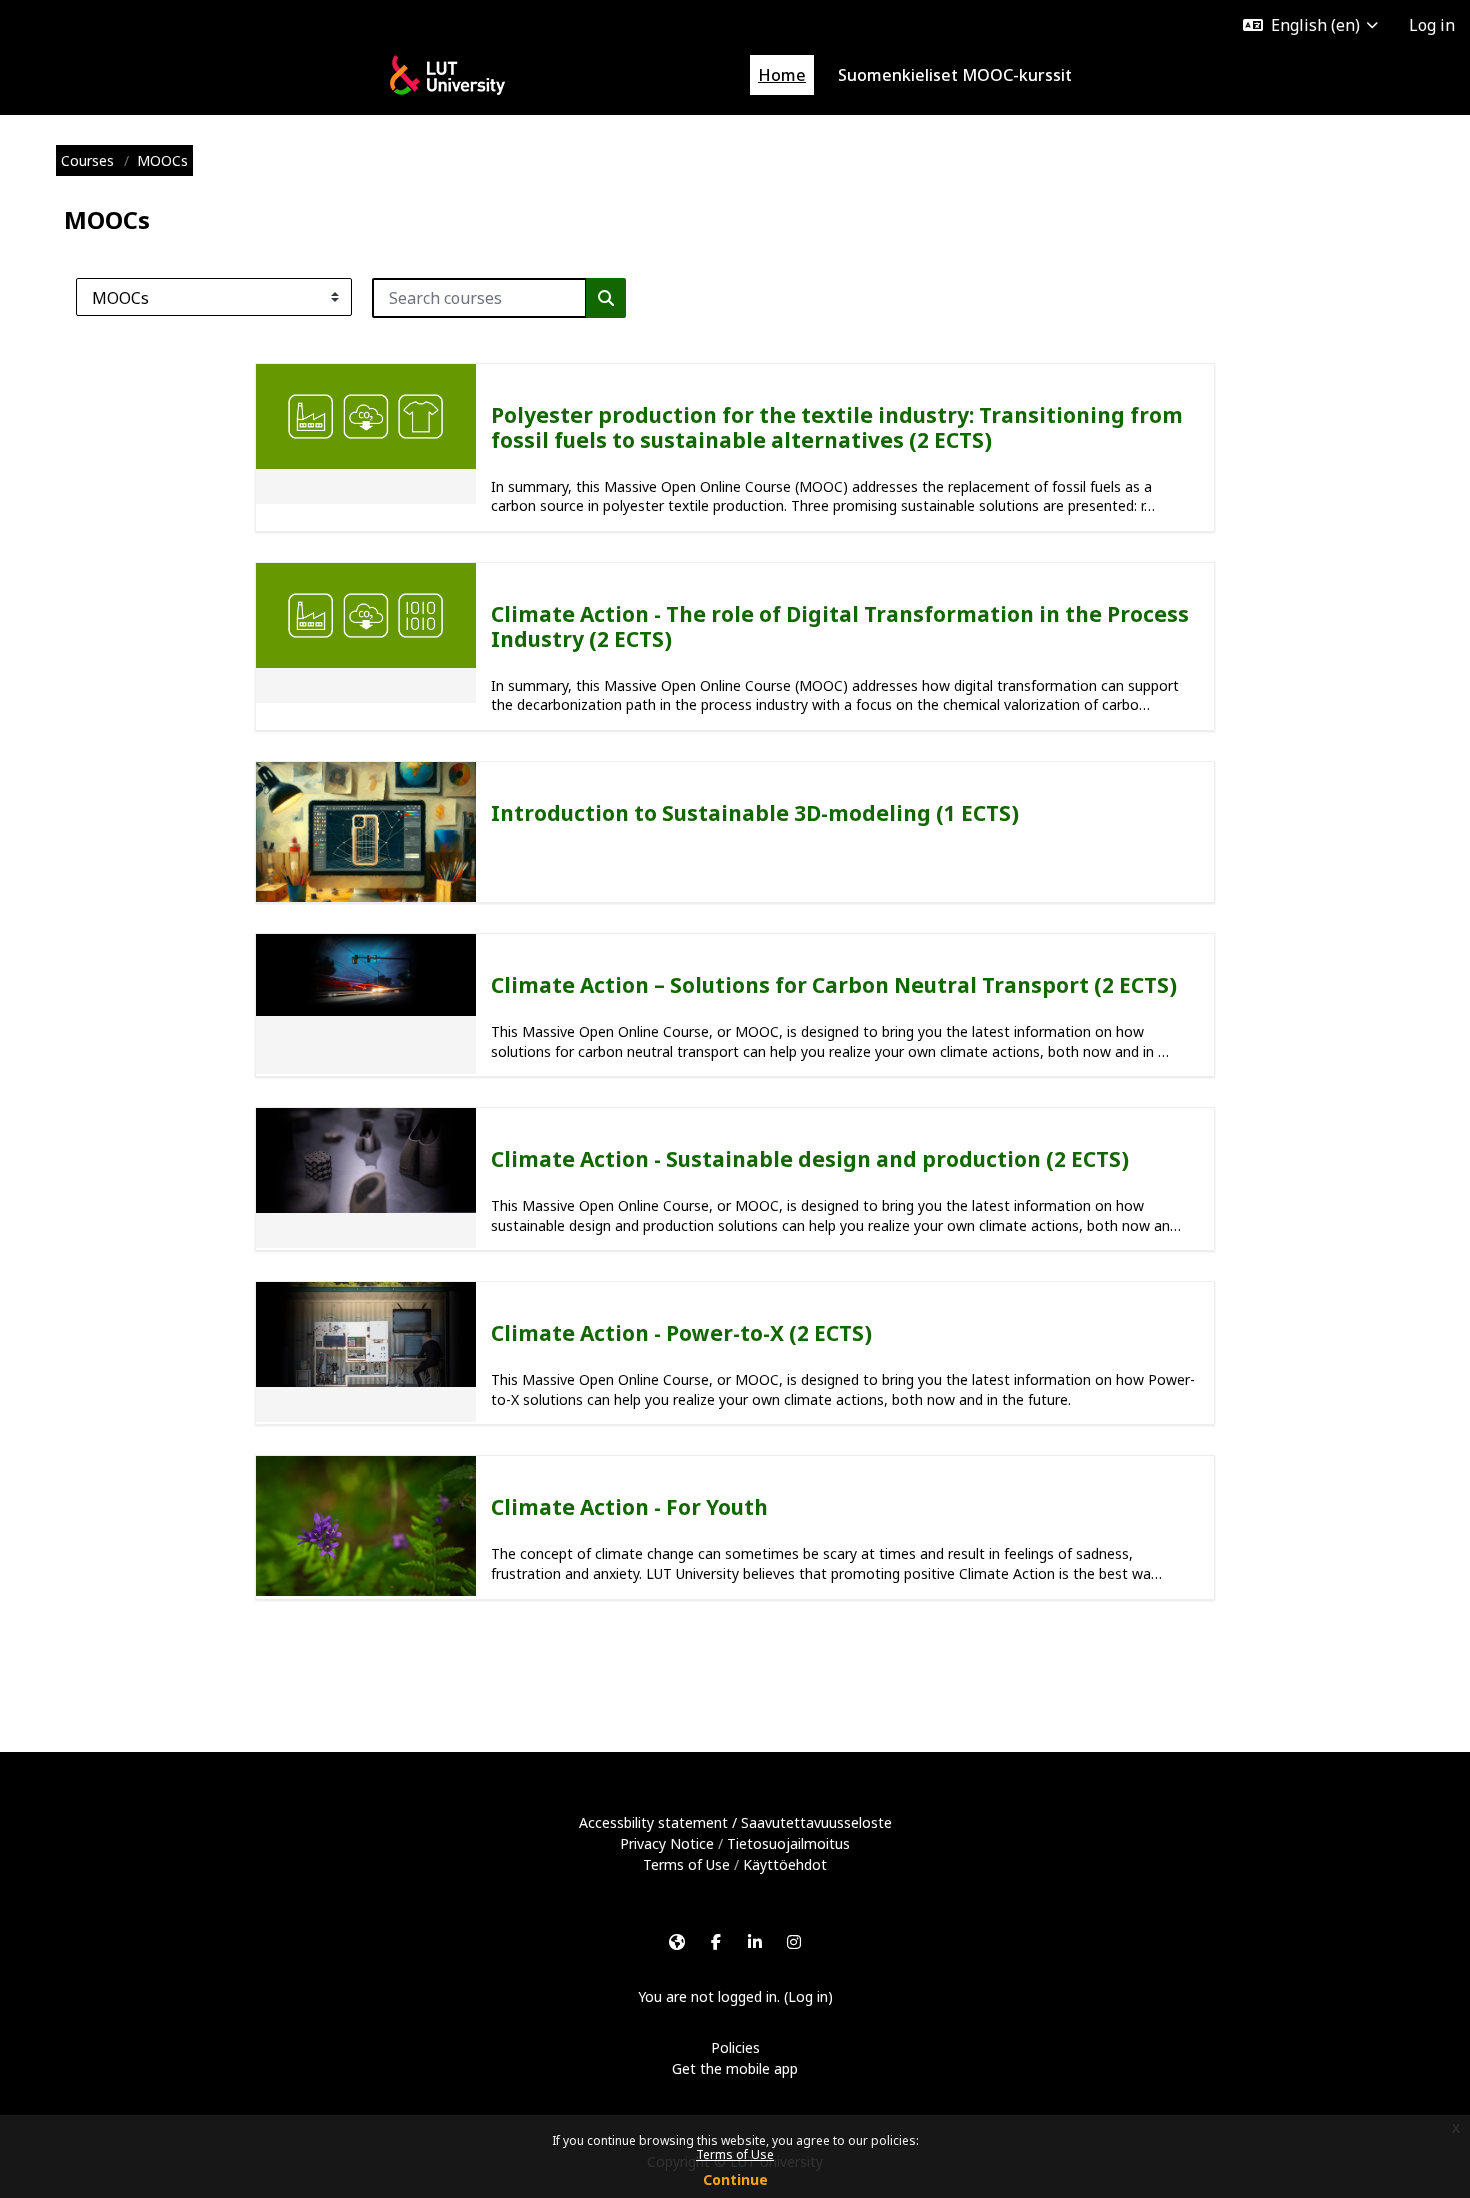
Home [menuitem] (782, 75)
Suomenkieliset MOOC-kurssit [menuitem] (955, 75)
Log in (1432, 25)
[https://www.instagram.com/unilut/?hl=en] (794, 1941)
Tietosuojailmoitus (788, 1843)
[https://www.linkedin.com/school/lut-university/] (755, 1941)
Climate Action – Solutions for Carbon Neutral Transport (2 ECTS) (834, 985)
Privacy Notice (667, 1843)
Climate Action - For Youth (629, 1507)
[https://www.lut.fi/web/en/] (677, 1941)
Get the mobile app (735, 2068)
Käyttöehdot (785, 1864)
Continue (735, 2179)
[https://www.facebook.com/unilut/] (716, 1941)
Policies (735, 2047)
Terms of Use (735, 2154)
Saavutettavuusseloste (816, 1822)
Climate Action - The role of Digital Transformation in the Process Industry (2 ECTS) (840, 626)
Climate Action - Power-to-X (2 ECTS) (681, 1333)
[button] (1310, 25)
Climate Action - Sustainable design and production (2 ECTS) (810, 1159)
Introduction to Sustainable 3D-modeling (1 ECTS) (755, 813)
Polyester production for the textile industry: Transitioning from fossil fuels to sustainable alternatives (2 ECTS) (837, 427)
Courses (87, 160)
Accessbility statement (653, 1822)
